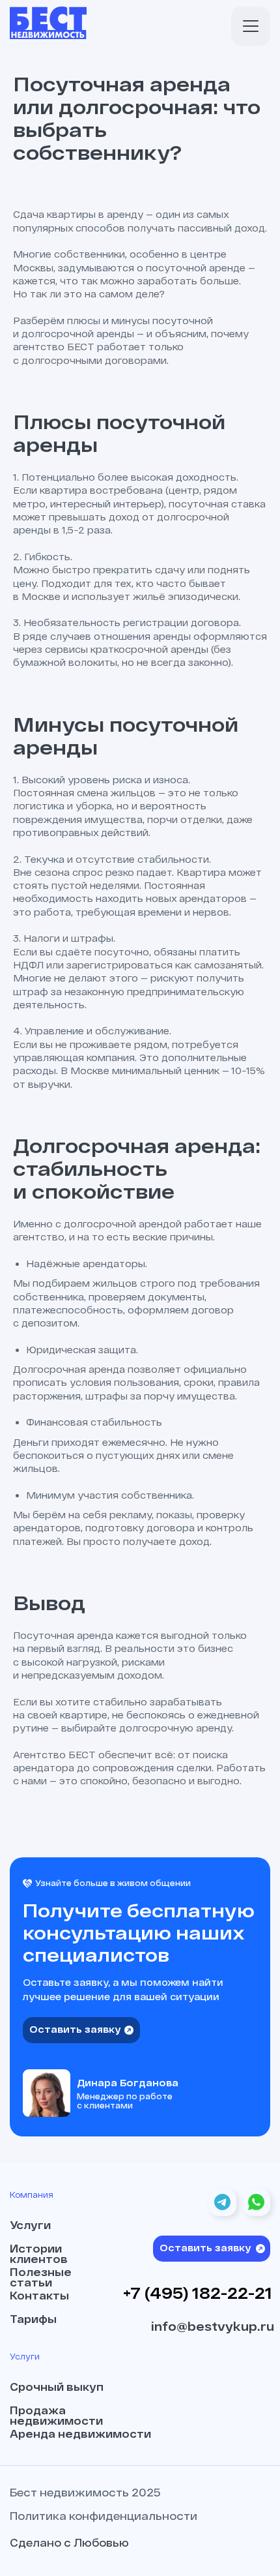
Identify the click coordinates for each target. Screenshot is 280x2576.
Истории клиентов (39, 2254)
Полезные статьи (41, 2277)
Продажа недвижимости (56, 2416)
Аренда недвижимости (80, 2434)
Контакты (39, 2296)
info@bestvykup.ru (213, 2326)
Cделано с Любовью (69, 2542)
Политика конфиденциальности (104, 2516)
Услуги (30, 2225)
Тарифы (33, 2319)
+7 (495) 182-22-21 (198, 2293)
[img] (251, 26)
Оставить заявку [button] (75, 2029)
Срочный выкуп (57, 2387)
